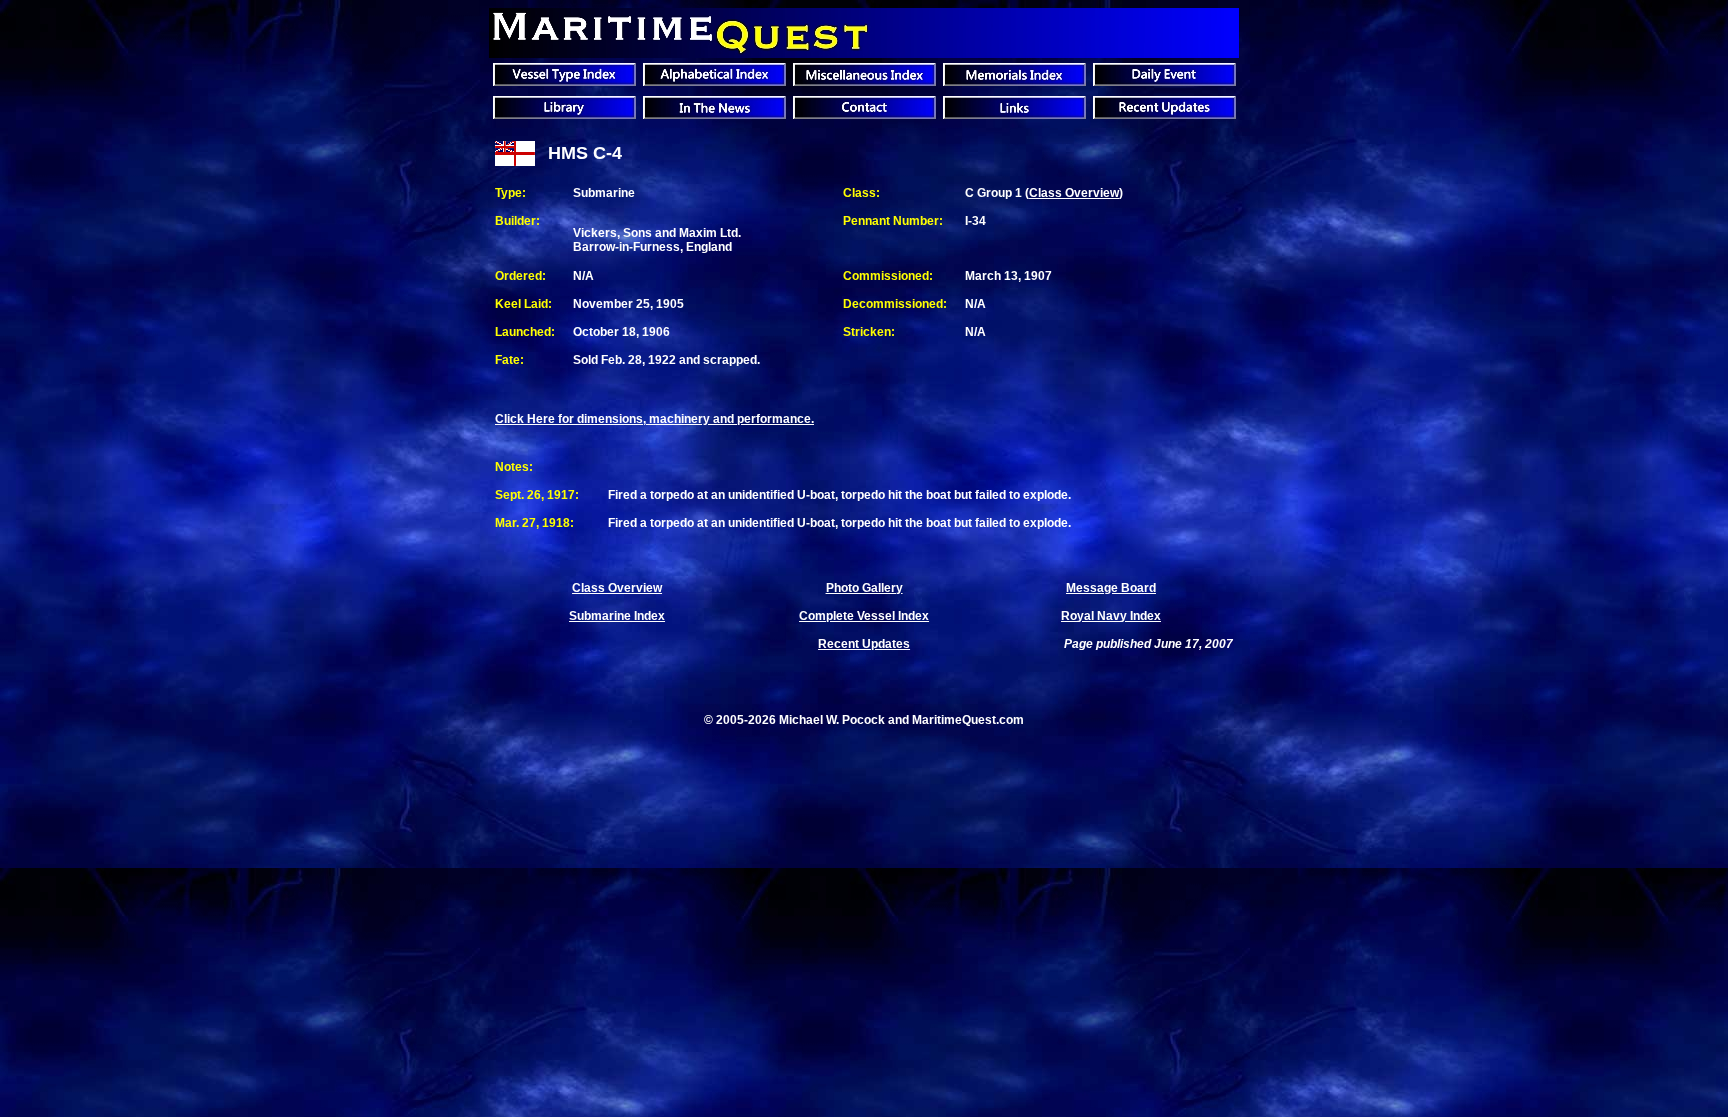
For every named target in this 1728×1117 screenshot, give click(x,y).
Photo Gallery (864, 588)
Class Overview (1074, 193)
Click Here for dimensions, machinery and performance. (654, 419)
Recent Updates (864, 644)
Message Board (1111, 588)
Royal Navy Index (1111, 616)
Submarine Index (617, 616)
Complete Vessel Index (864, 616)
